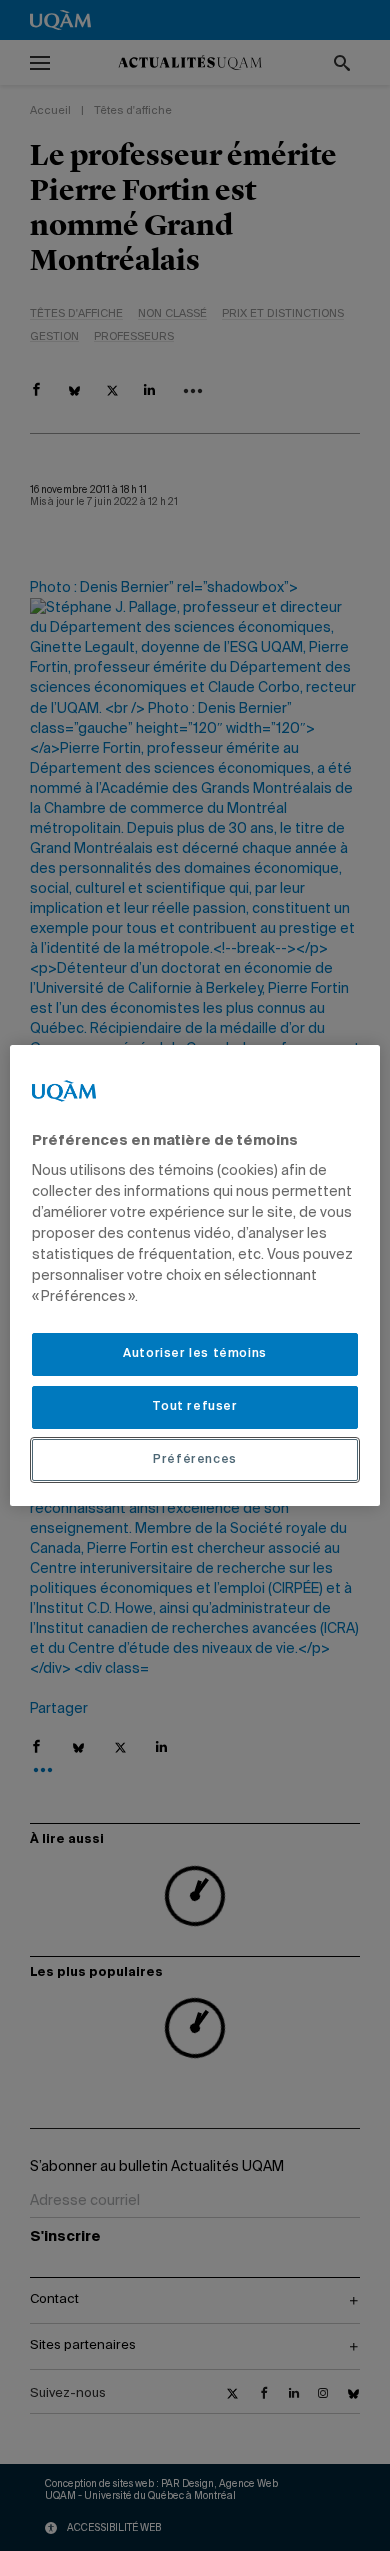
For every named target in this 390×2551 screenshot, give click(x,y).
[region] (195, 1276)
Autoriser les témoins (195, 1354)
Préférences (195, 1460)
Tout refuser (194, 1407)
